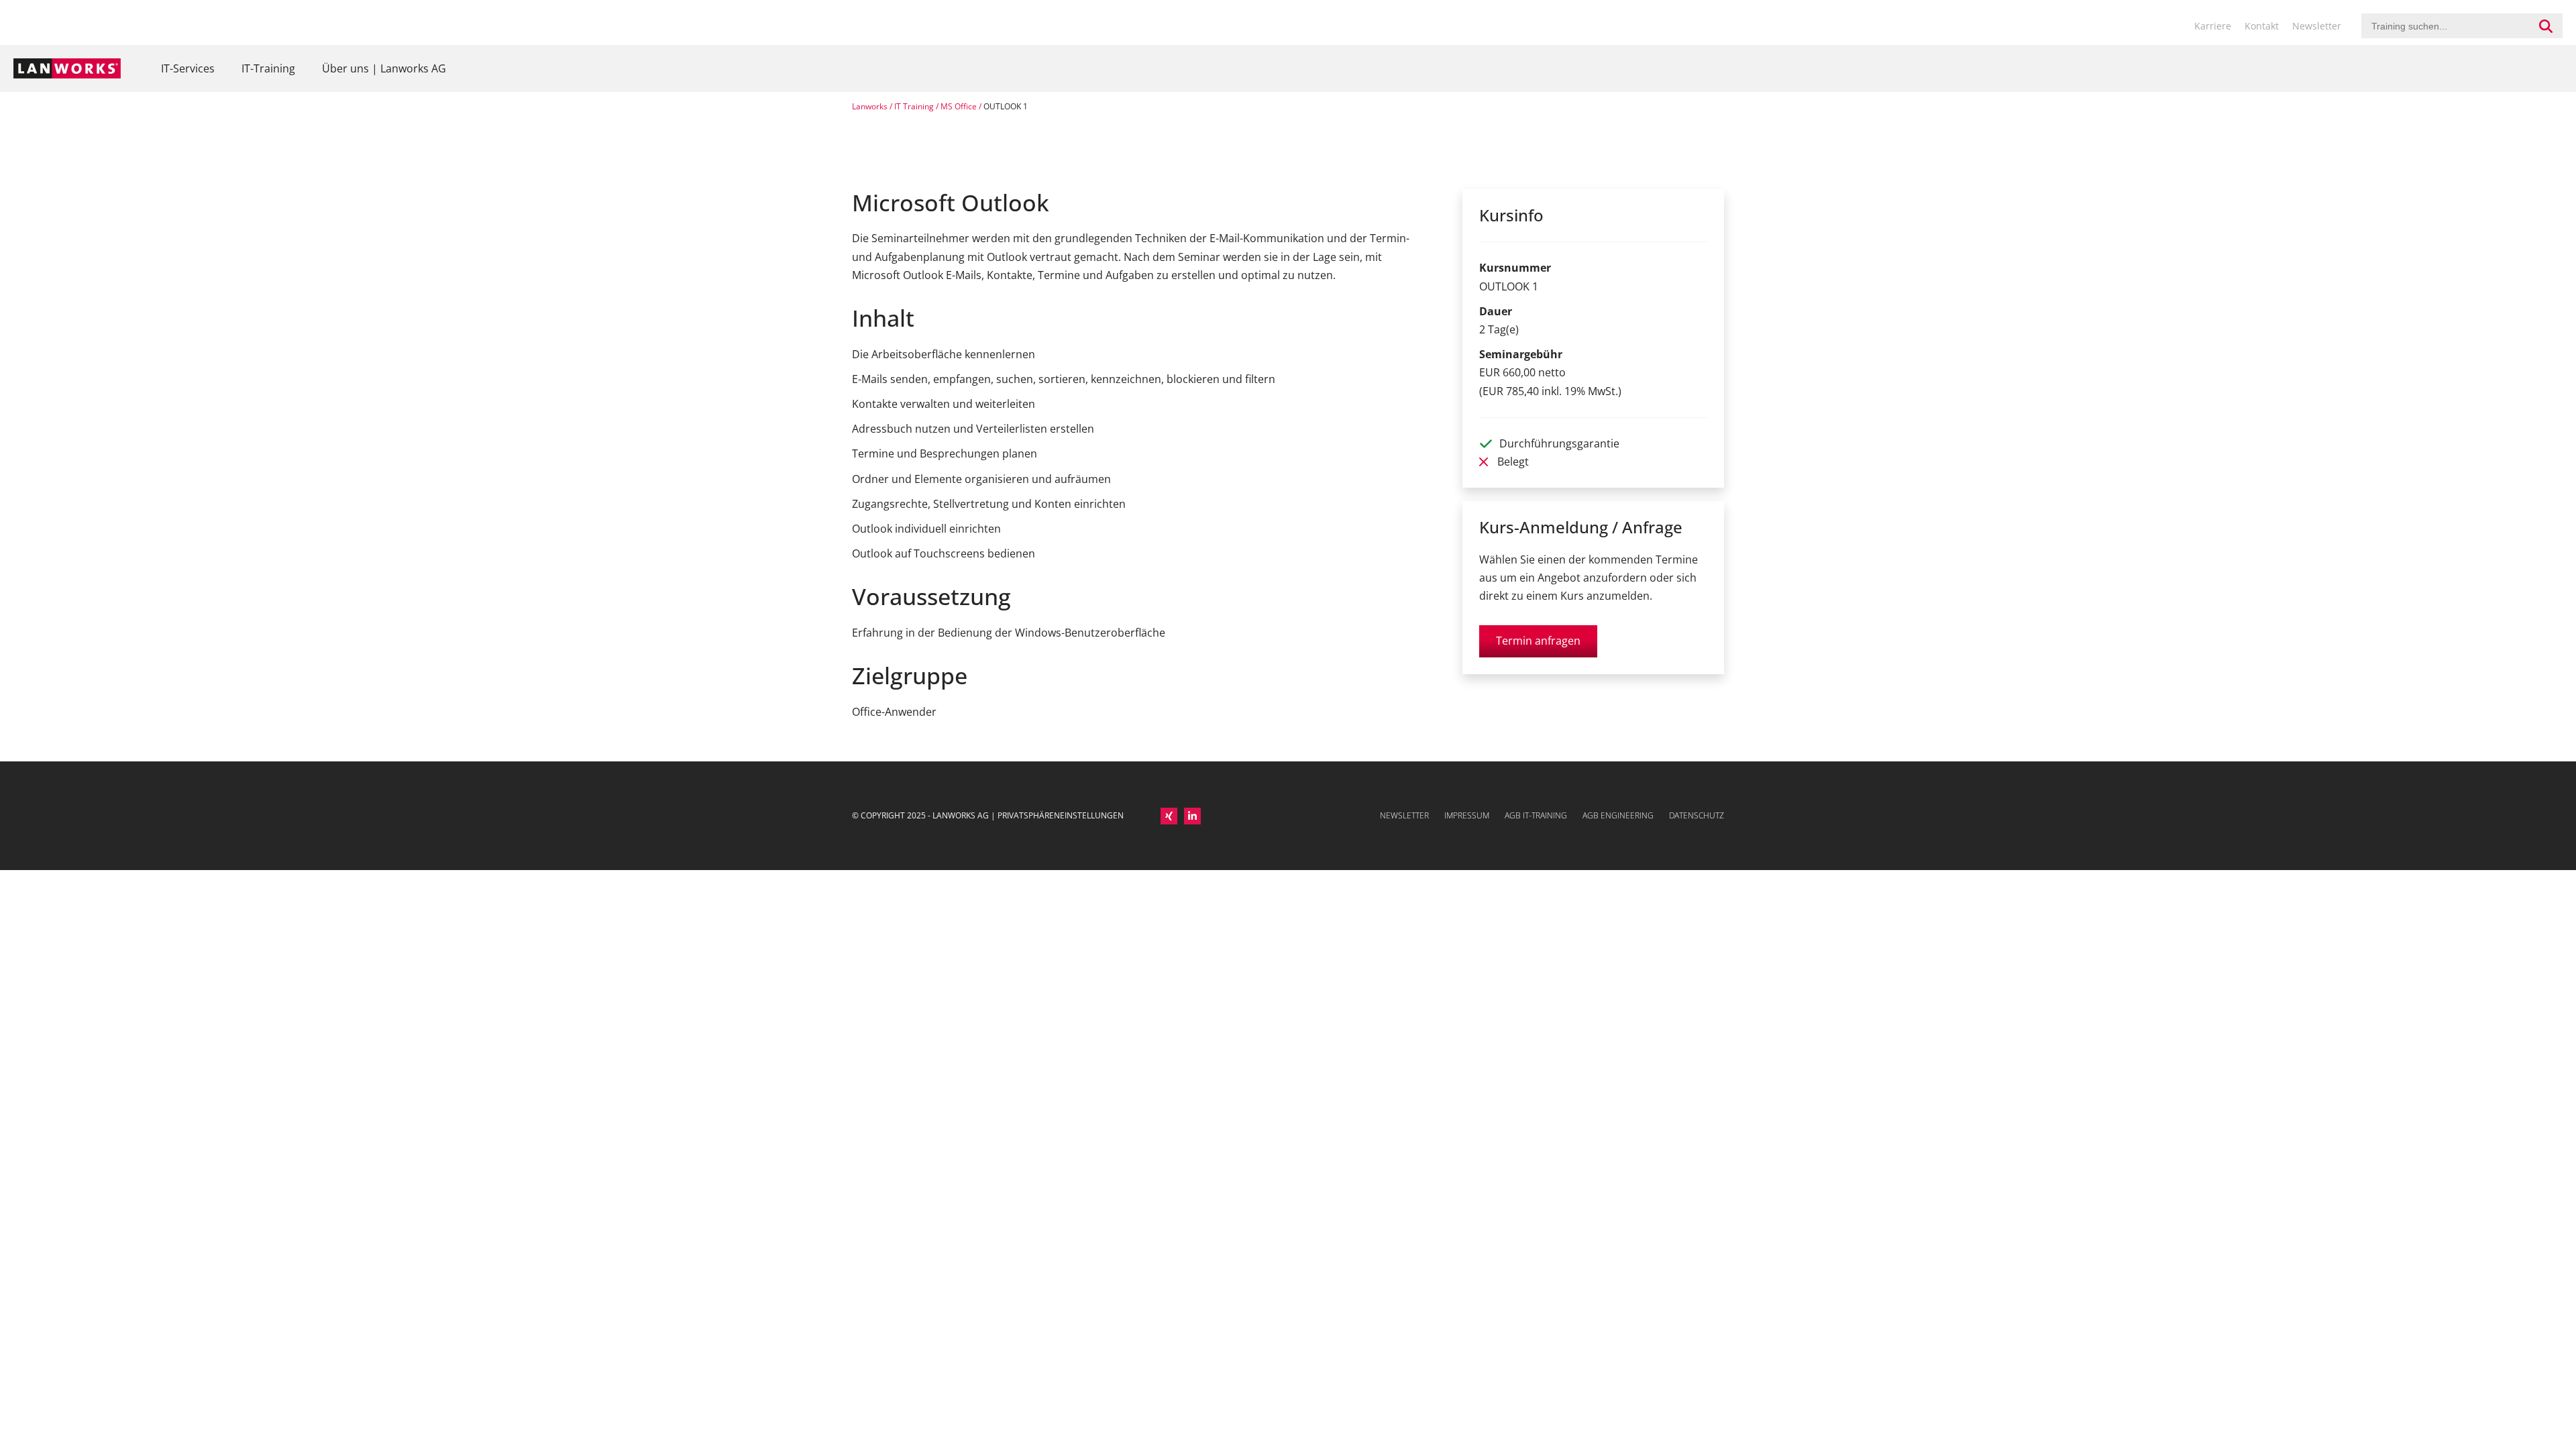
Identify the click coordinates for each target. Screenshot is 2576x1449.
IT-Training (268, 68)
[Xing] (1169, 816)
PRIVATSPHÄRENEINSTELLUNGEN (1061, 815)
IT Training (914, 106)
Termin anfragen (1538, 641)
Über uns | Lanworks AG (384, 68)
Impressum (1467, 815)
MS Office (959, 106)
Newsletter (2317, 26)
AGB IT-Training (1536, 815)
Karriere (2213, 26)
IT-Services (188, 68)
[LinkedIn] (1192, 816)
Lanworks (870, 106)
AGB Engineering (1618, 815)
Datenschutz (1697, 815)
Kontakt (2262, 26)
